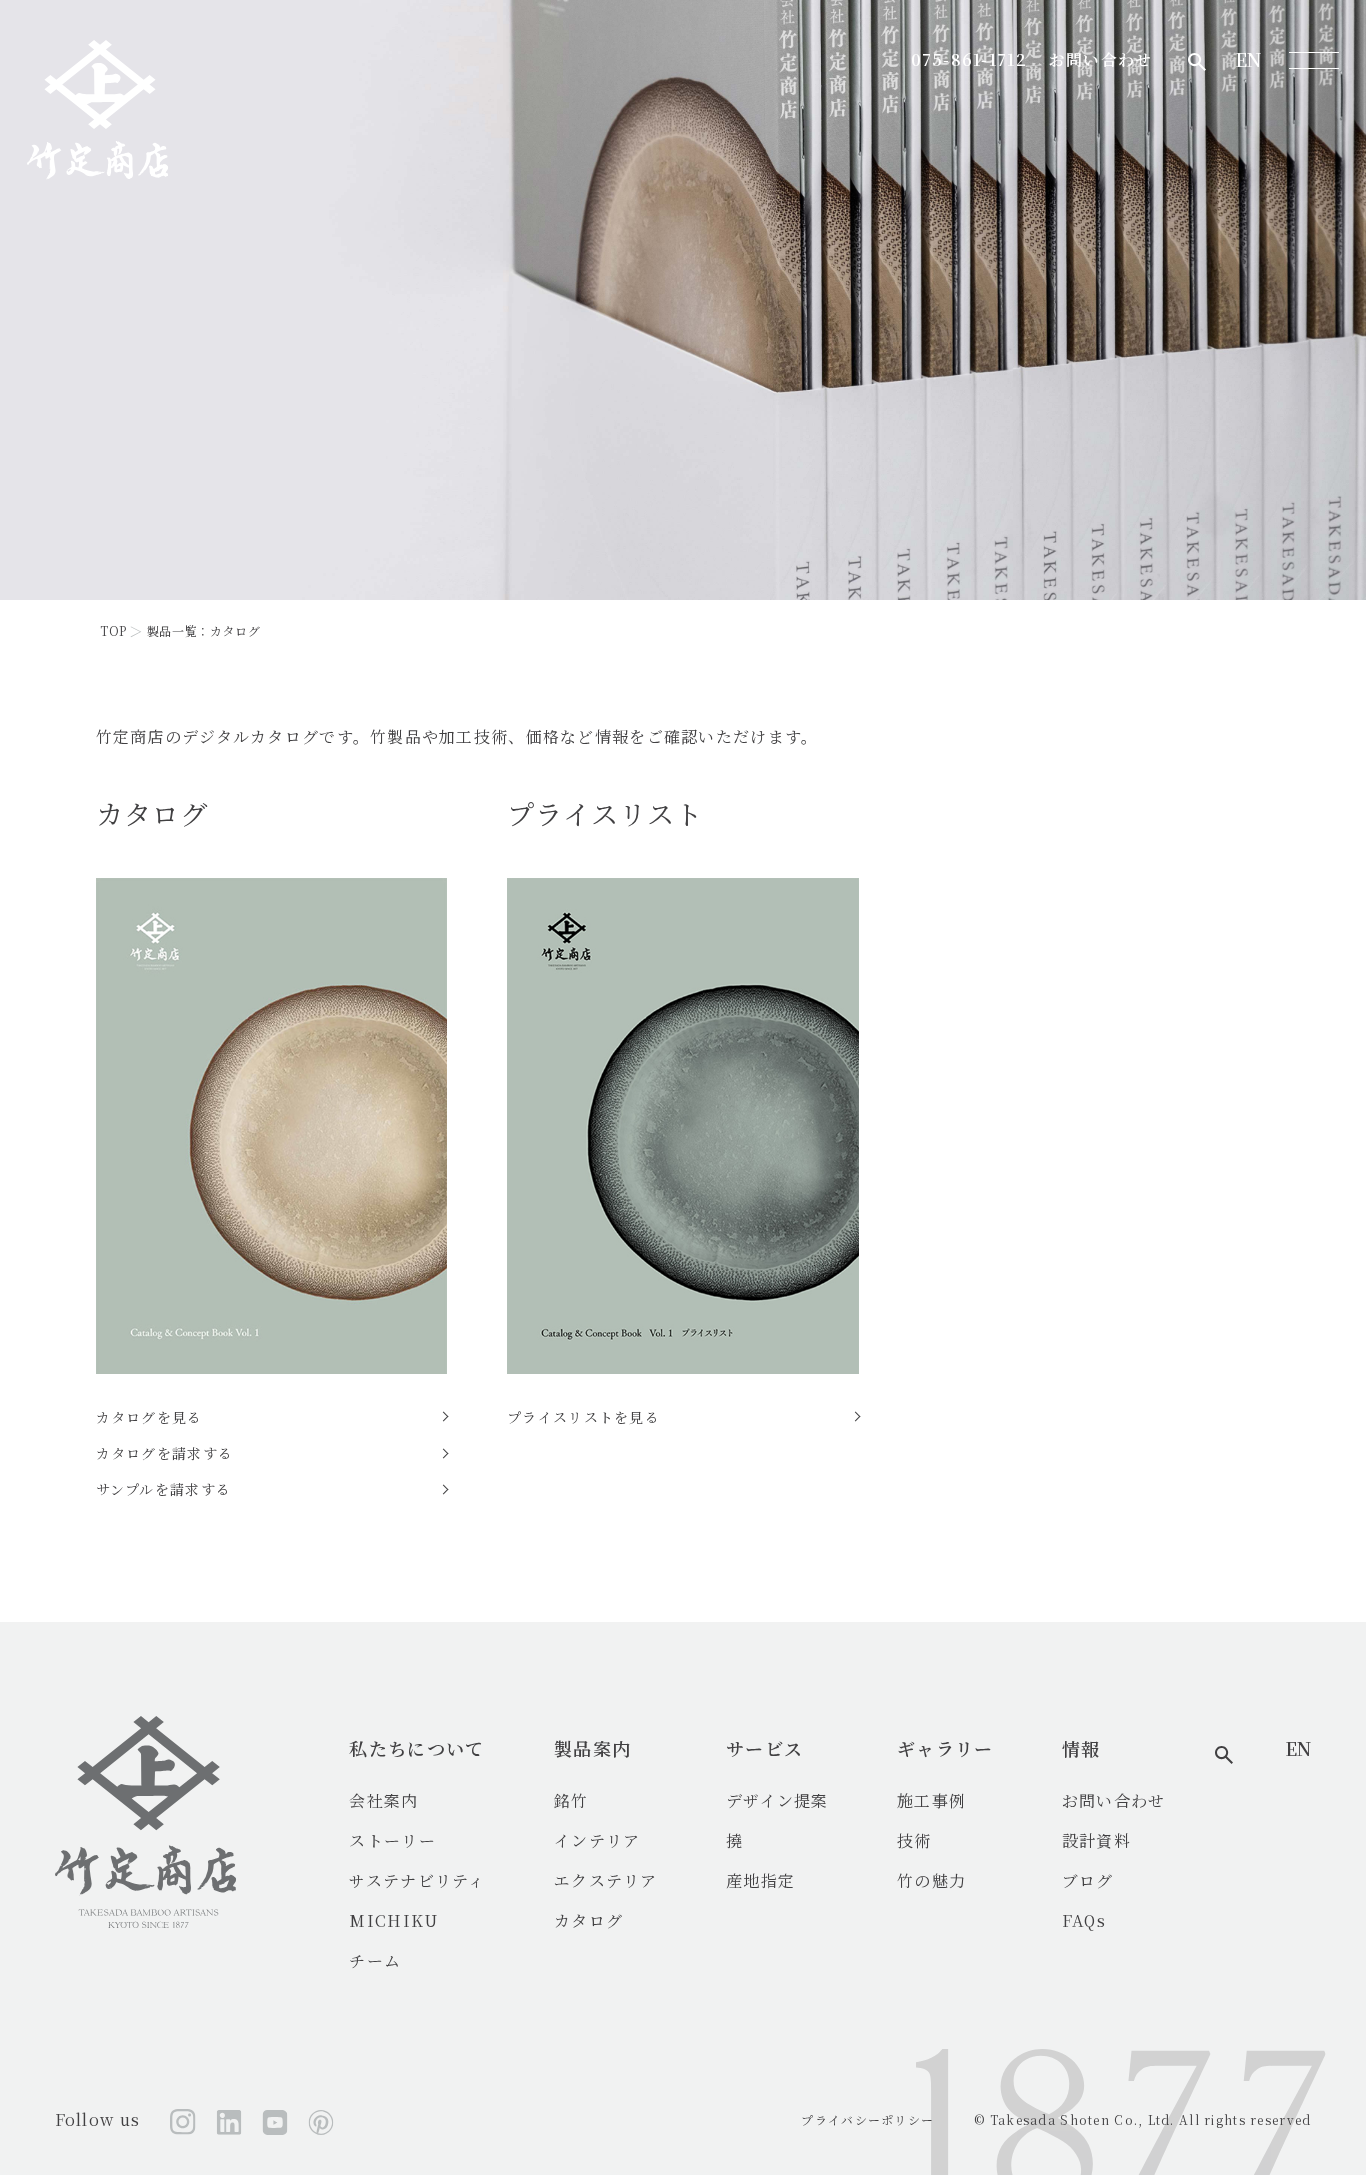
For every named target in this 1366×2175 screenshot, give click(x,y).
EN (1248, 59)
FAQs (1084, 1920)
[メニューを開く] (1314, 60)
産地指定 (760, 1880)
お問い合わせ (1101, 59)
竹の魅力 (931, 1880)
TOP (113, 630)
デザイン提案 (777, 1800)
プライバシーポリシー (867, 2119)
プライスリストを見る (583, 1417)
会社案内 (383, 1800)
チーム (375, 1960)
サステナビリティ (417, 1880)
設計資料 (1096, 1840)
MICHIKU (393, 1920)
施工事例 (931, 1800)
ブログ (1088, 1880)
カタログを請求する (165, 1453)
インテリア (597, 1840)
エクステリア (606, 1880)
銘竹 (571, 1800)
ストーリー (392, 1840)
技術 (914, 1840)
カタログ (588, 1920)
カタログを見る (149, 1417)
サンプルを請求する (164, 1489)
